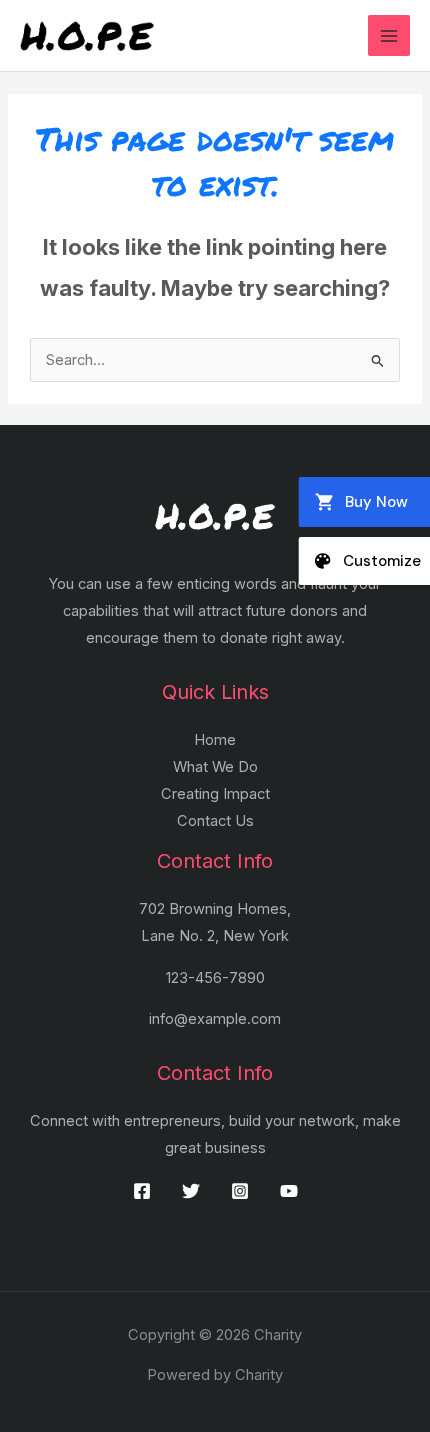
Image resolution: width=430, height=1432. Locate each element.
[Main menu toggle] (389, 36)
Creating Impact (215, 794)
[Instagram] (240, 1191)
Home (215, 740)
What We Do (215, 767)
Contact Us (215, 821)
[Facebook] (142, 1191)
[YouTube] (289, 1191)
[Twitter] (191, 1191)
